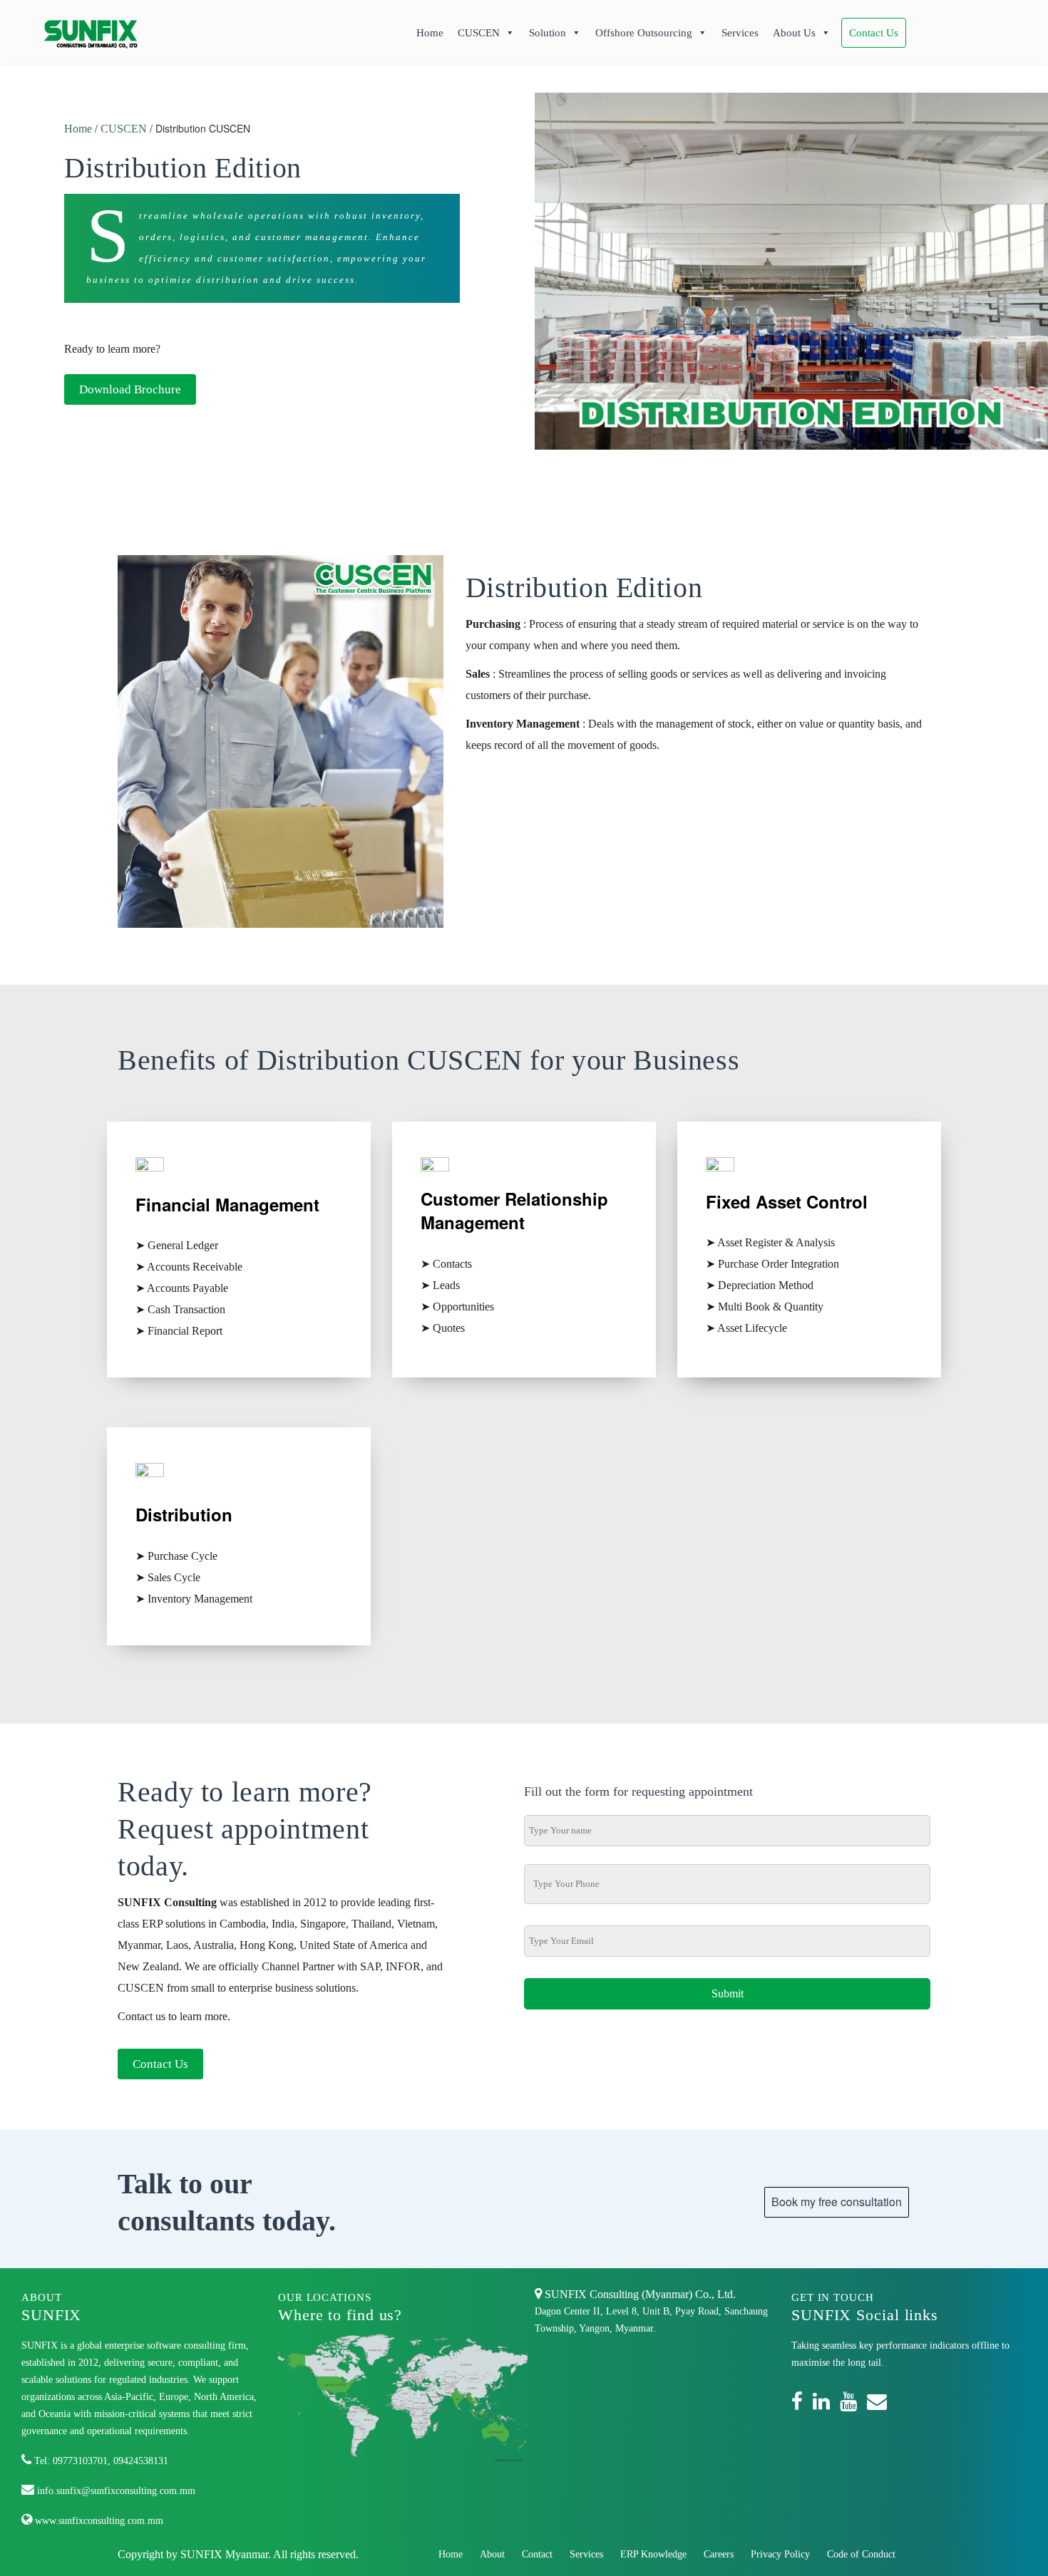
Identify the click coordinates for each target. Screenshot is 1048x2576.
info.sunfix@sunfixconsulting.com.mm (115, 2491)
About (492, 2554)
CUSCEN (479, 33)
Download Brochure (130, 389)
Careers (719, 2554)
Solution (548, 33)
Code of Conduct (861, 2554)
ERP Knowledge (653, 2554)
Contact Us (874, 33)
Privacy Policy (780, 2554)
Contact (537, 2554)
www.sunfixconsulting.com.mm (98, 2521)
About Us (794, 33)
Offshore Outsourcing (644, 33)
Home (430, 33)
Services (740, 33)
